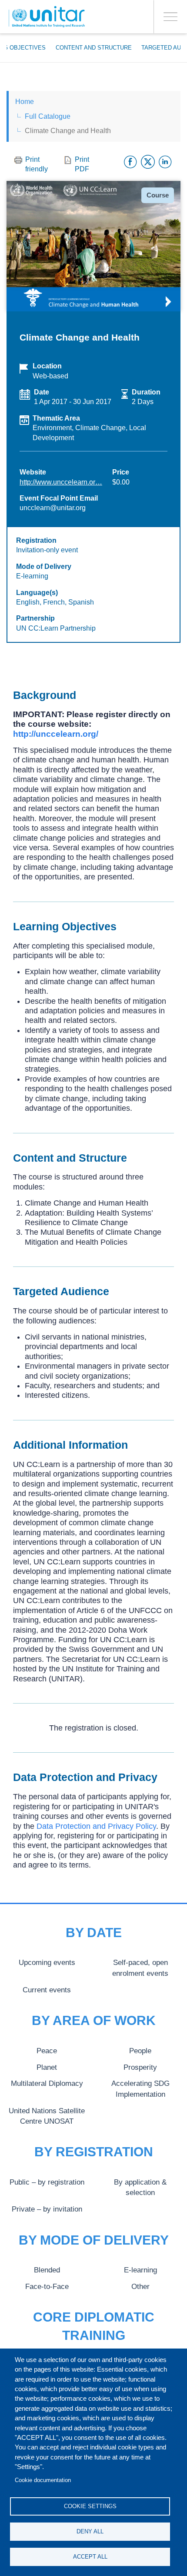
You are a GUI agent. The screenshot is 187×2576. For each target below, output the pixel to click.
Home (25, 102)
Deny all (90, 2531)
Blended (47, 2270)
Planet (47, 2067)
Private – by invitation (47, 2209)
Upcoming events (47, 1962)
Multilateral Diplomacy (47, 2083)
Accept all (90, 2557)
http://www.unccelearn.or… (61, 482)
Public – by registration (47, 2182)
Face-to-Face (47, 2286)
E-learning (140, 2270)
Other (140, 2286)
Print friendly (37, 164)
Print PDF (82, 164)
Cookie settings (90, 2506)
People (140, 2051)
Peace (47, 2051)
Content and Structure (94, 48)
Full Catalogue (48, 116)
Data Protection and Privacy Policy (96, 1826)
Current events (47, 1990)
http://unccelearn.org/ (56, 734)
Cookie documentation (43, 2480)
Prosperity (140, 2067)
